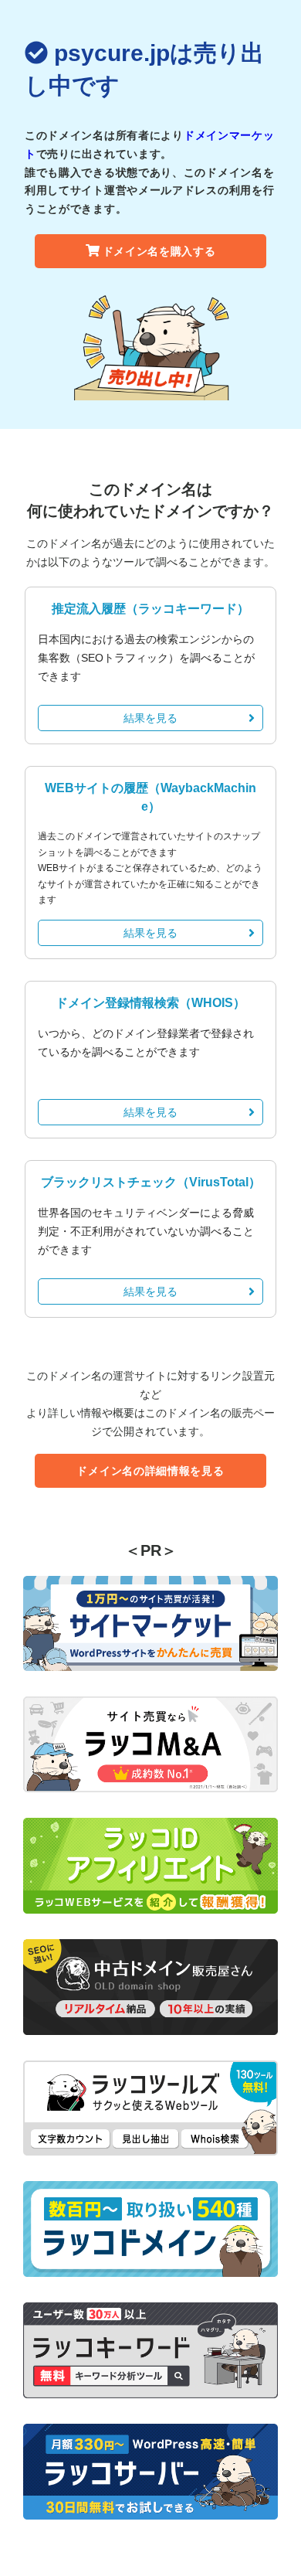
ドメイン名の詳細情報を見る (150, 1471)
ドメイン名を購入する (159, 251)
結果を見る (150, 718)
